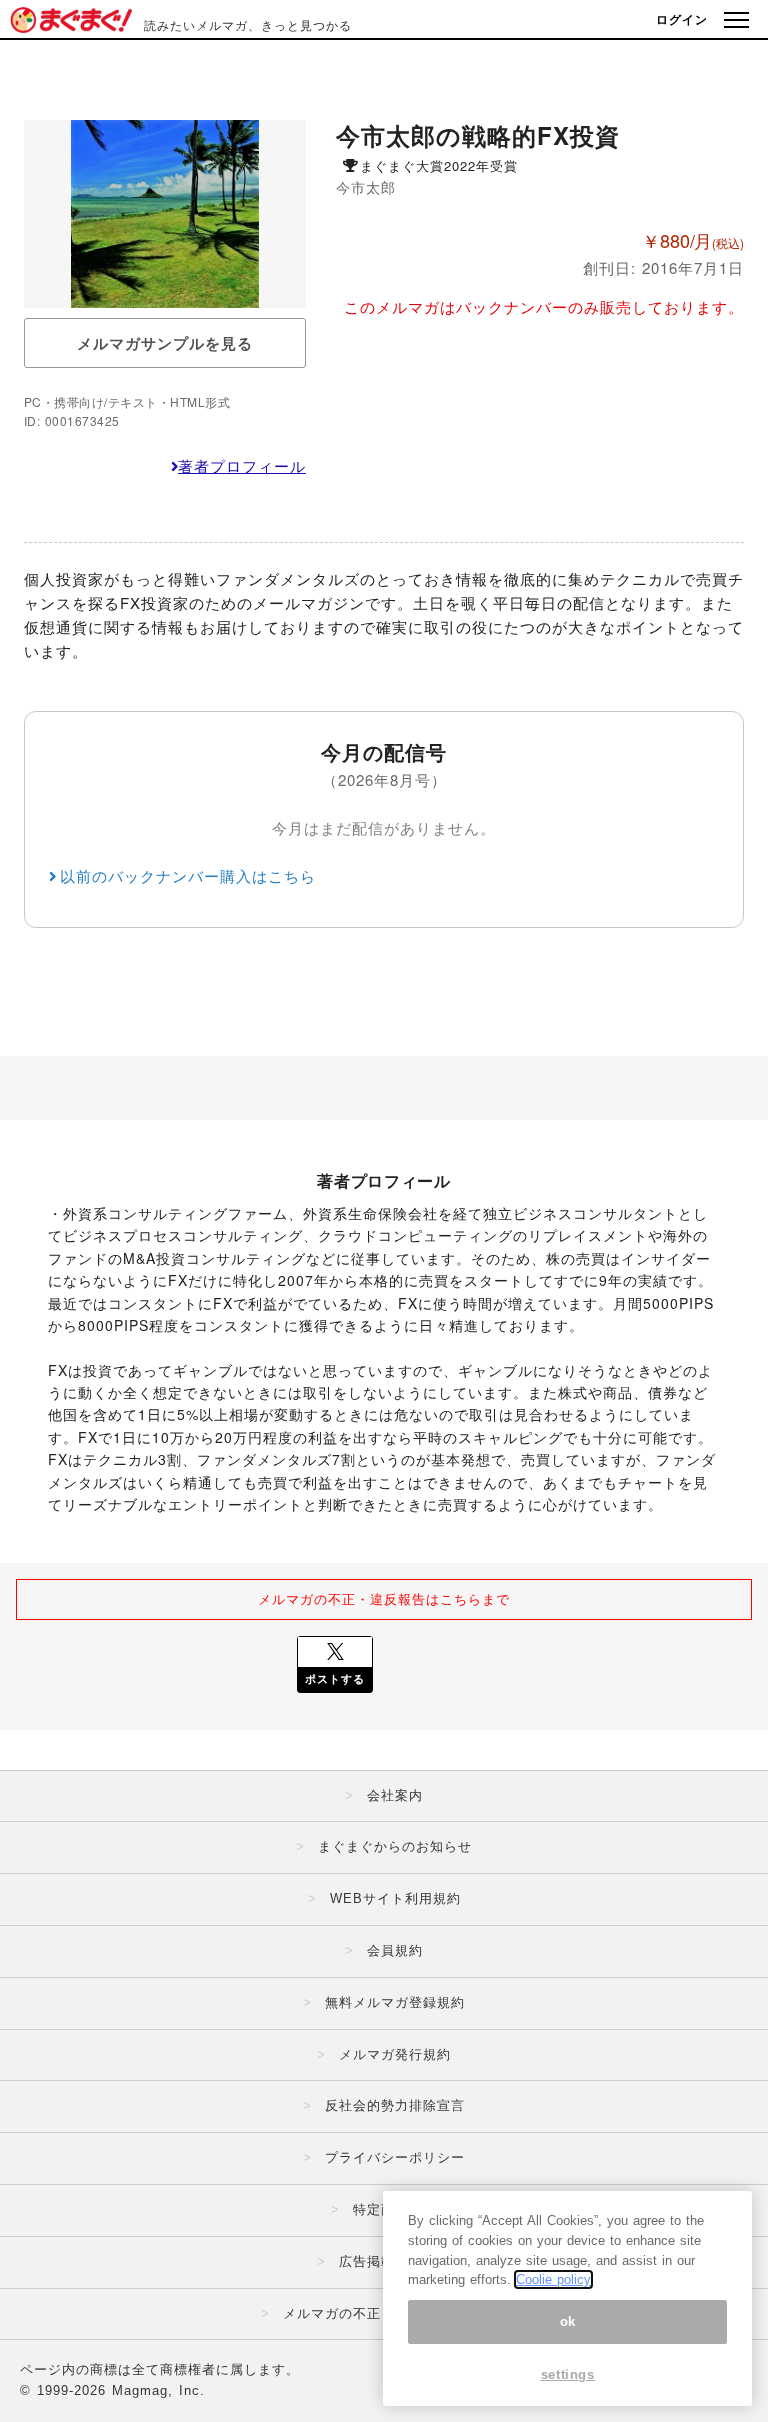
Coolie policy (553, 2279)
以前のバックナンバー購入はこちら (188, 875)
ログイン (682, 19)
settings (568, 2374)
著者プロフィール (242, 465)
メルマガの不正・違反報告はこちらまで (384, 1598)
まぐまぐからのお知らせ (395, 1846)
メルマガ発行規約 (395, 2054)
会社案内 (395, 1795)
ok (568, 2321)
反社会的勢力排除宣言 (395, 2105)
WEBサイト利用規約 (395, 1898)
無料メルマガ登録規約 (395, 2002)
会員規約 (395, 1950)
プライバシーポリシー (395, 2157)
